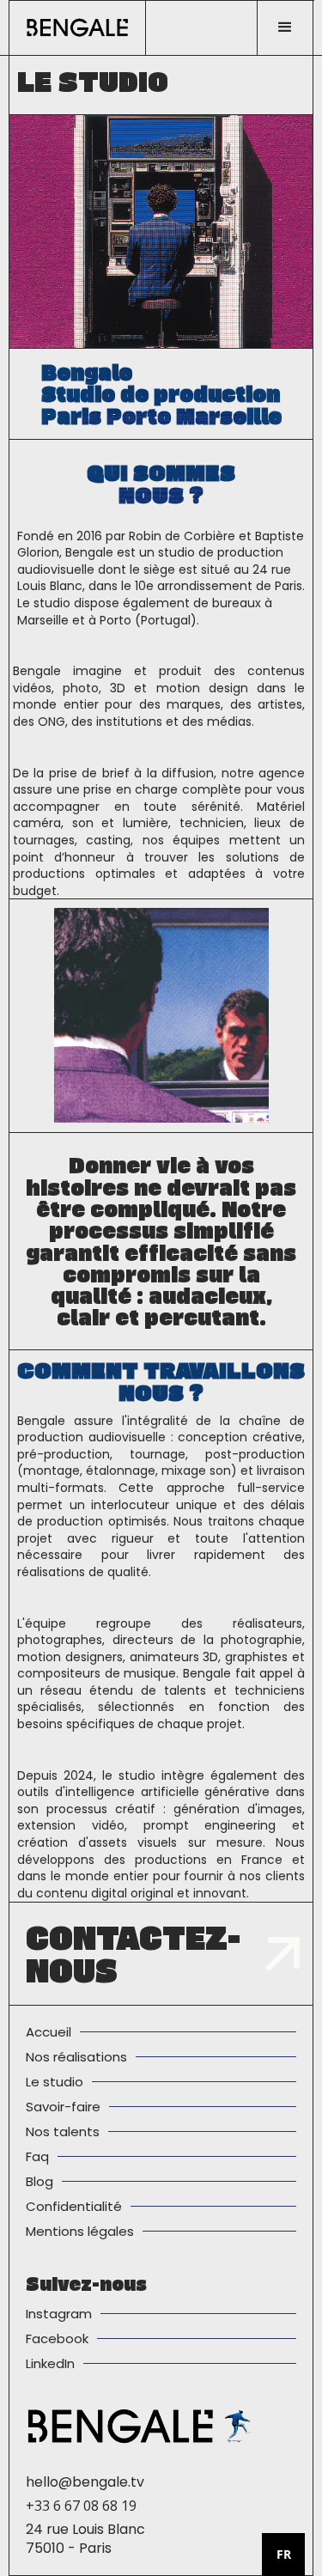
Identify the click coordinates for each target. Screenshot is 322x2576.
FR (284, 2554)
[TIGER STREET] (238, 2426)
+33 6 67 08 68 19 (81, 2506)
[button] (285, 27)
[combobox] (283, 2555)
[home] (77, 27)
